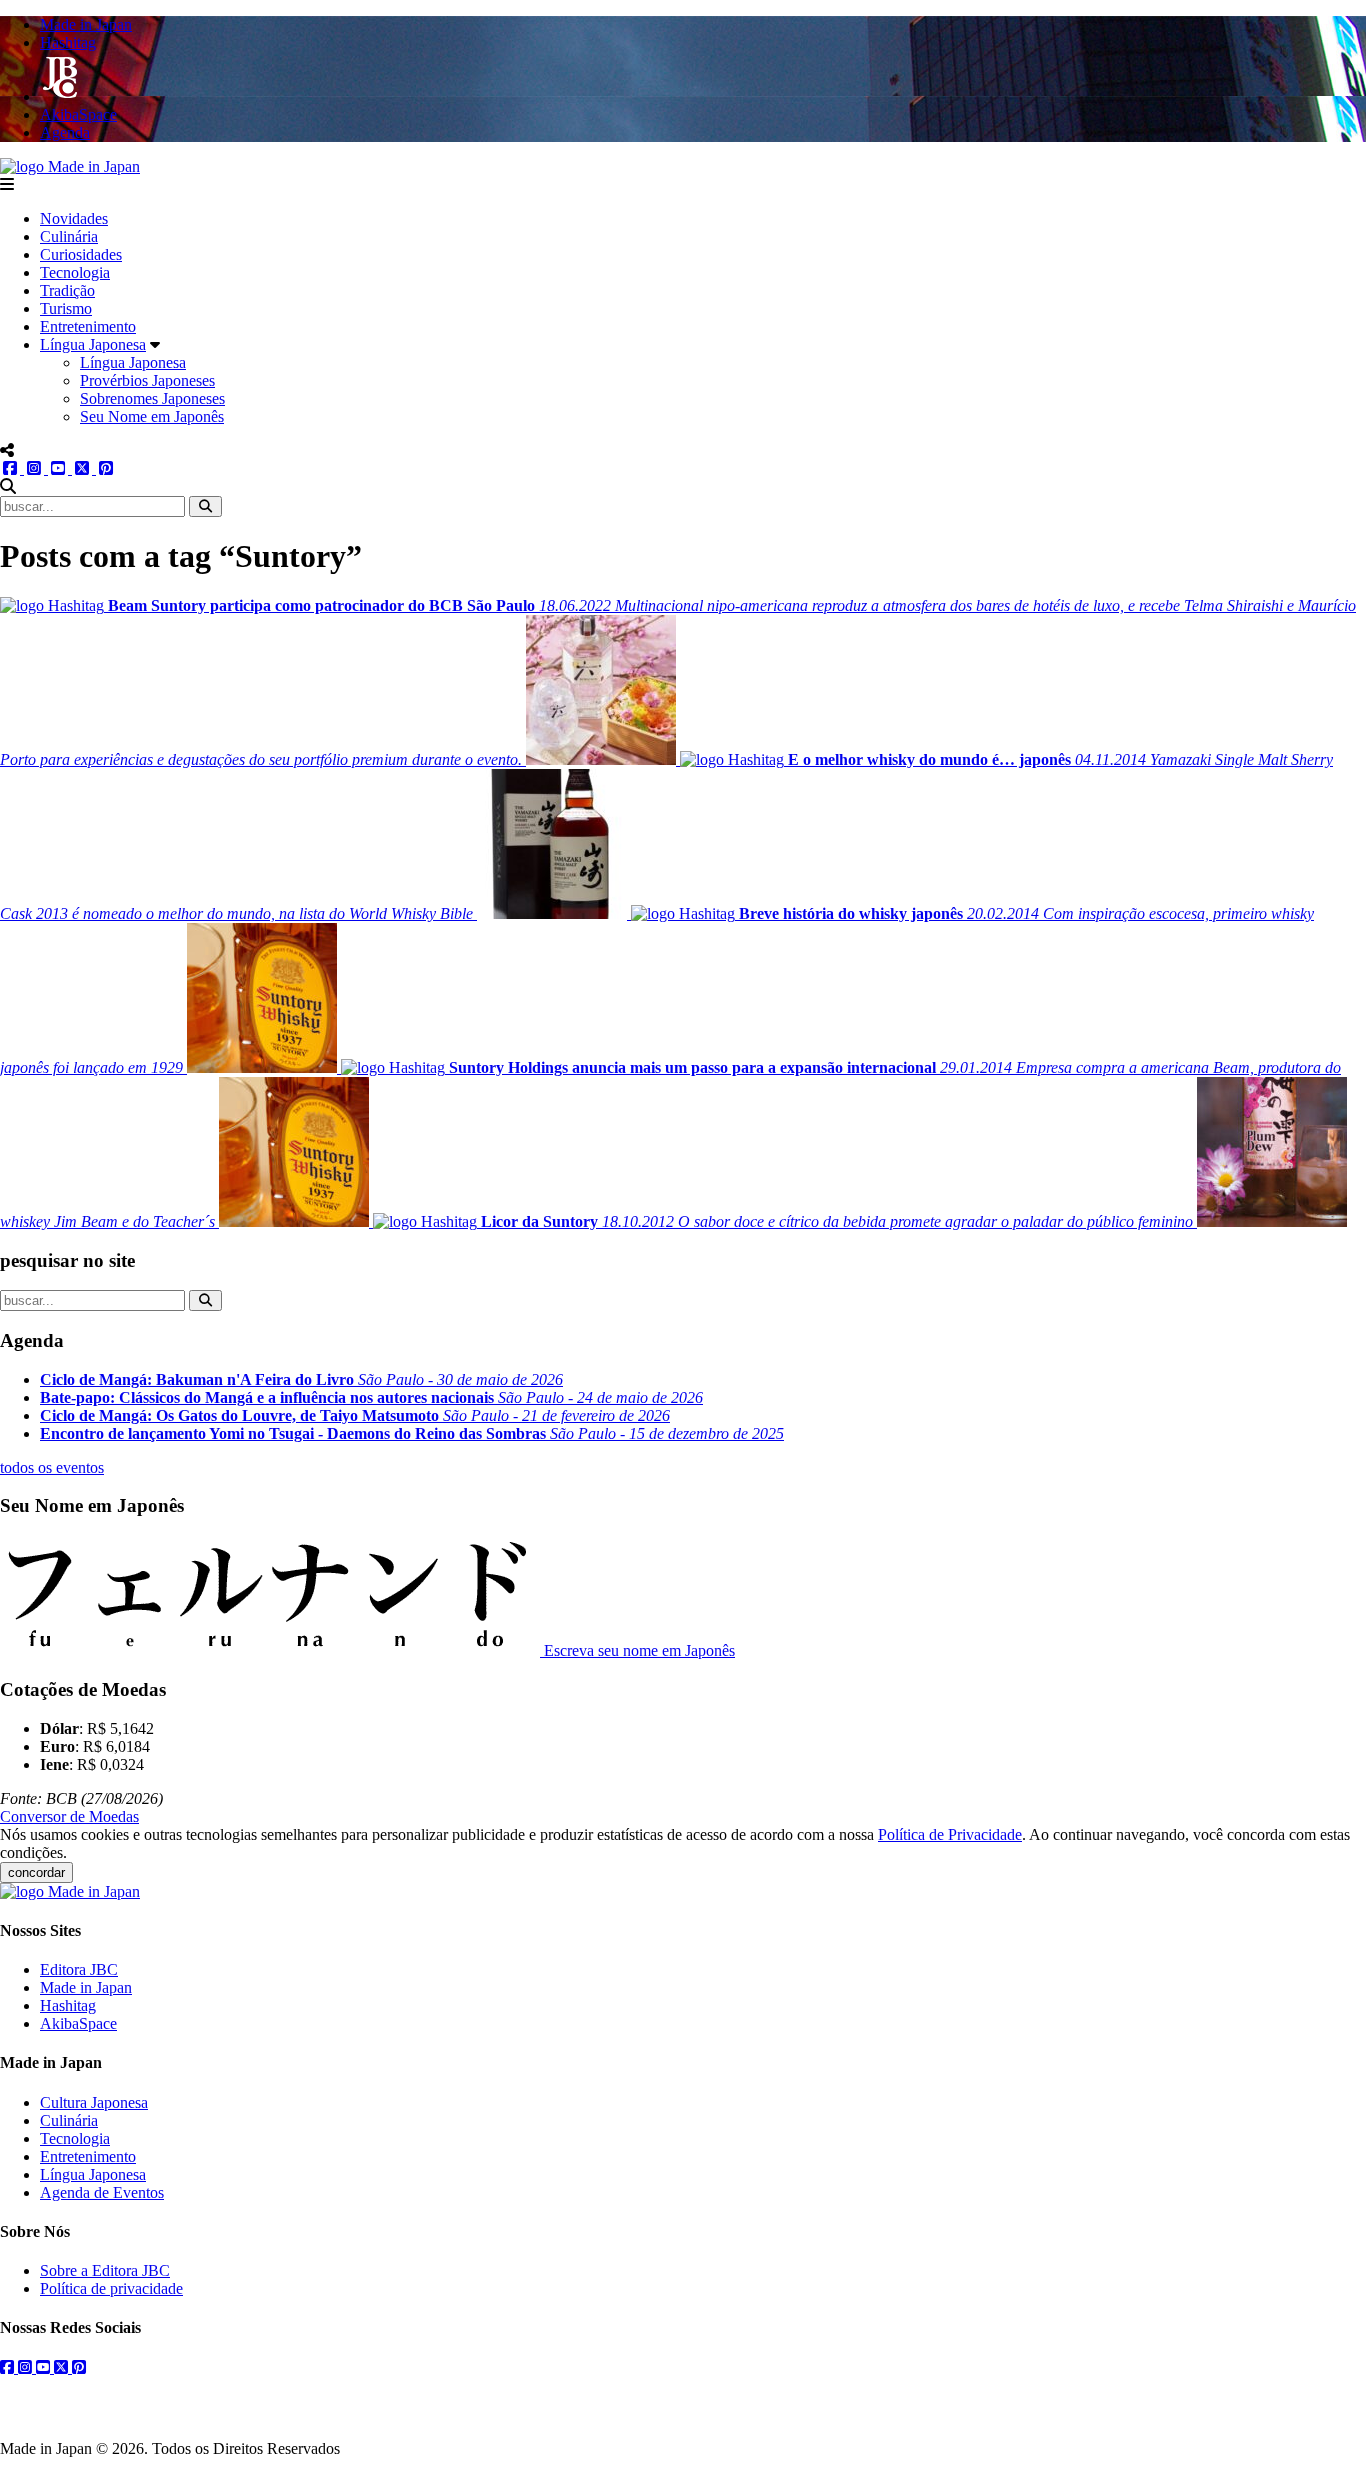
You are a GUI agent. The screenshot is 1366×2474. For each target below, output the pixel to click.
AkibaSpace (78, 2023)
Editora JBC (79, 1969)
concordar (36, 1872)
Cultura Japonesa (94, 2102)
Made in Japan (86, 1987)
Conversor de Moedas (69, 1816)
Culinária (69, 236)
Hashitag (68, 2005)
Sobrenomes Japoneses (152, 398)
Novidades (74, 218)
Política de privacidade (111, 2288)
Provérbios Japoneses (147, 380)
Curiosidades (81, 254)
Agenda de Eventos (102, 2192)
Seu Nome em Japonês (152, 416)
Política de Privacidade (950, 1834)
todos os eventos (52, 1467)
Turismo (66, 308)
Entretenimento (88, 326)
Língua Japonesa (93, 344)
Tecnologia (75, 272)
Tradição (67, 290)
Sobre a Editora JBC (105, 2270)
